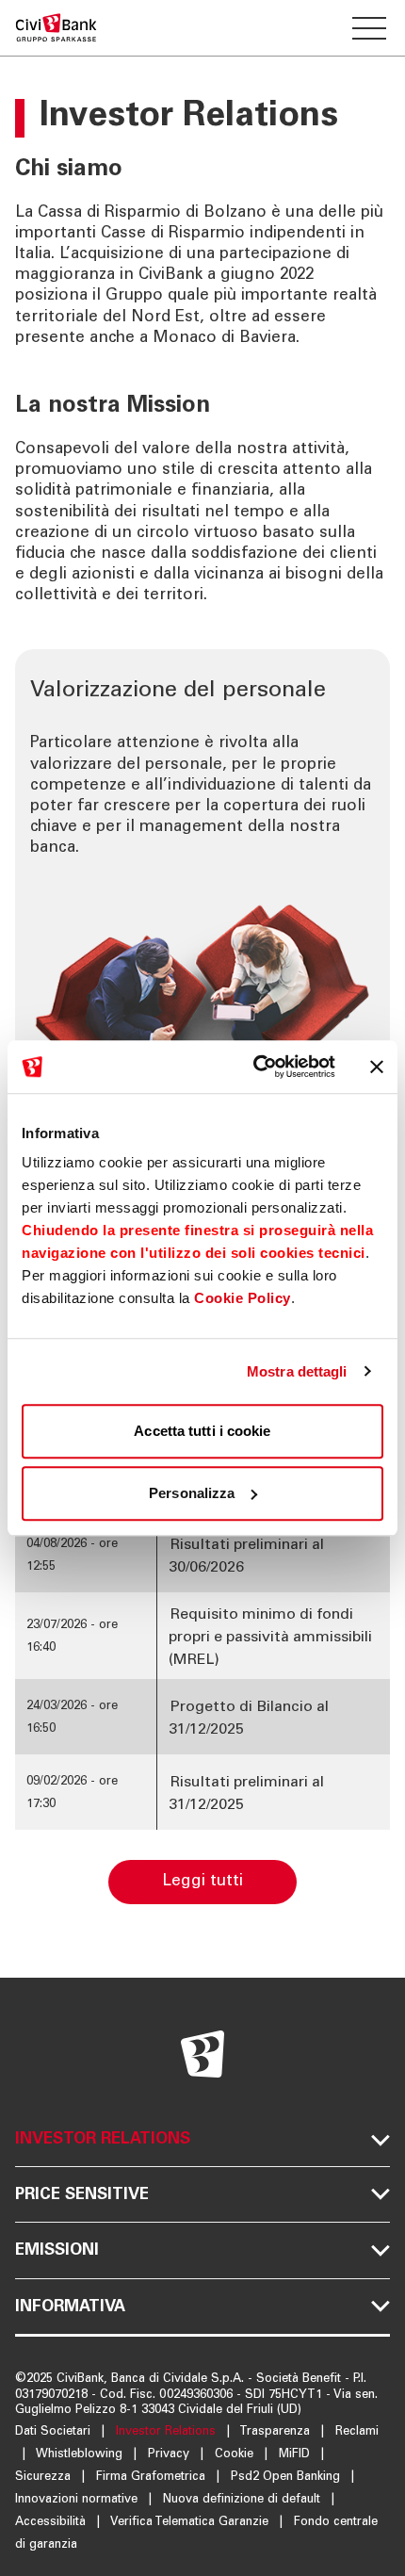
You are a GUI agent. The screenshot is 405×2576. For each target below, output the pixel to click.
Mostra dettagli (297, 1371)
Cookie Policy (243, 1298)
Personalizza (192, 1493)
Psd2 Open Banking (287, 2478)
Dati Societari (55, 2432)
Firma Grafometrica (153, 2478)
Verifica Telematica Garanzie (191, 2523)
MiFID (296, 2455)
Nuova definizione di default (243, 2500)
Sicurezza (45, 2478)
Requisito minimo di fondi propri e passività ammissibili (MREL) (270, 1638)
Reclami (357, 2432)
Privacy (170, 2455)
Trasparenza (276, 2432)
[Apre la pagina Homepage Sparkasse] (56, 28)
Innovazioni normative (78, 2500)
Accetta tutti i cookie (202, 1431)
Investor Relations (168, 2432)
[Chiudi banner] (377, 1067)
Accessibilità (52, 2523)
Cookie (236, 2455)
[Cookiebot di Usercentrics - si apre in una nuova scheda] (255, 1067)
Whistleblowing (81, 2455)
